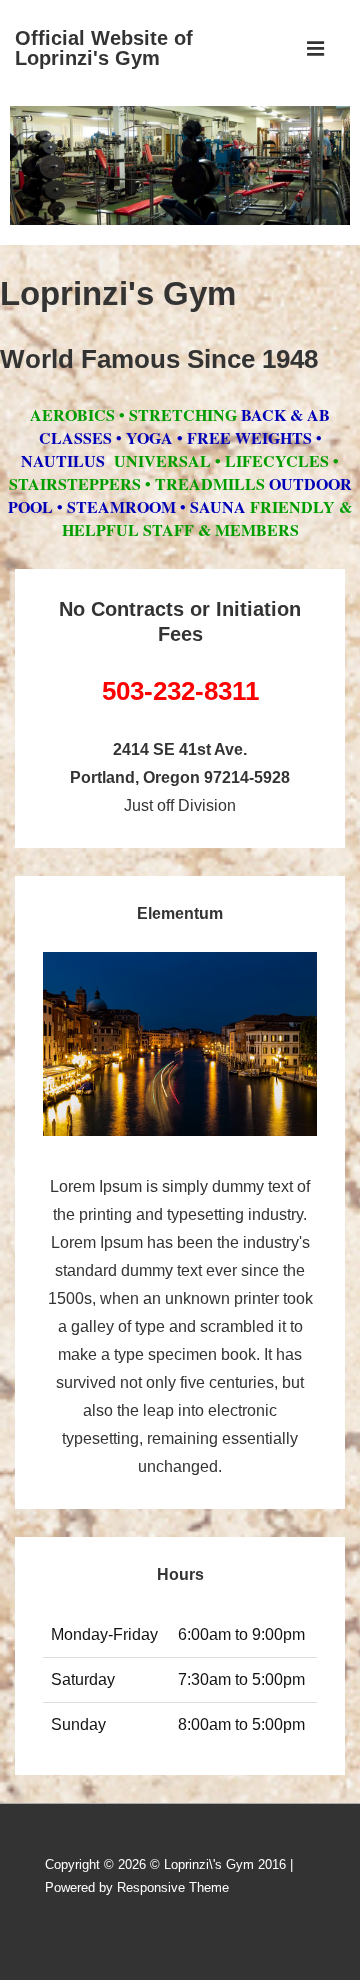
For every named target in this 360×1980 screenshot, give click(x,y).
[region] (180, 170)
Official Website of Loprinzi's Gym (104, 48)
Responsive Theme (173, 1887)
